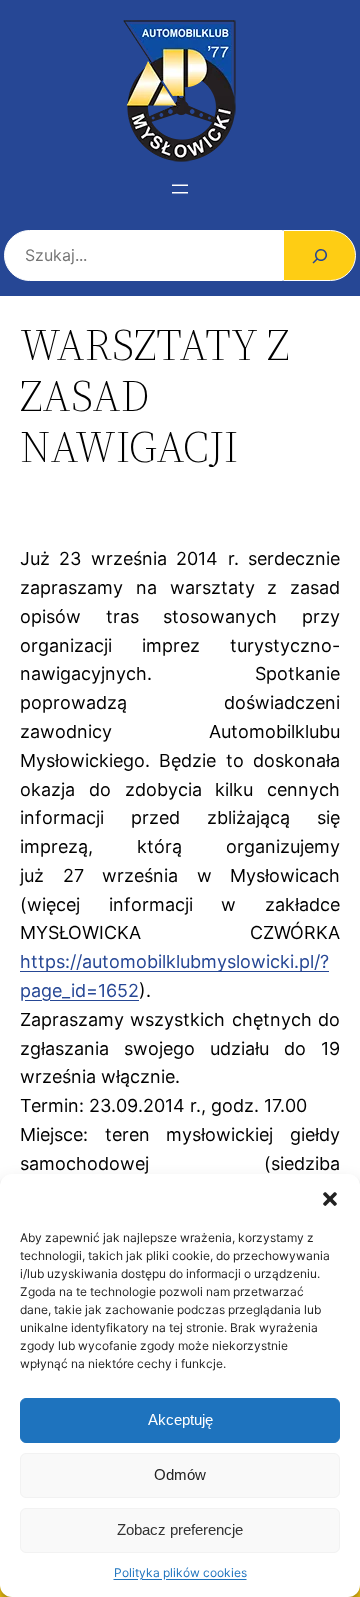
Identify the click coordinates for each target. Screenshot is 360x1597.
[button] (330, 1199)
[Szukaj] (319, 255)
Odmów (180, 1474)
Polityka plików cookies (180, 1572)
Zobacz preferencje (180, 1529)
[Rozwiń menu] (180, 189)
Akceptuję (180, 1419)
